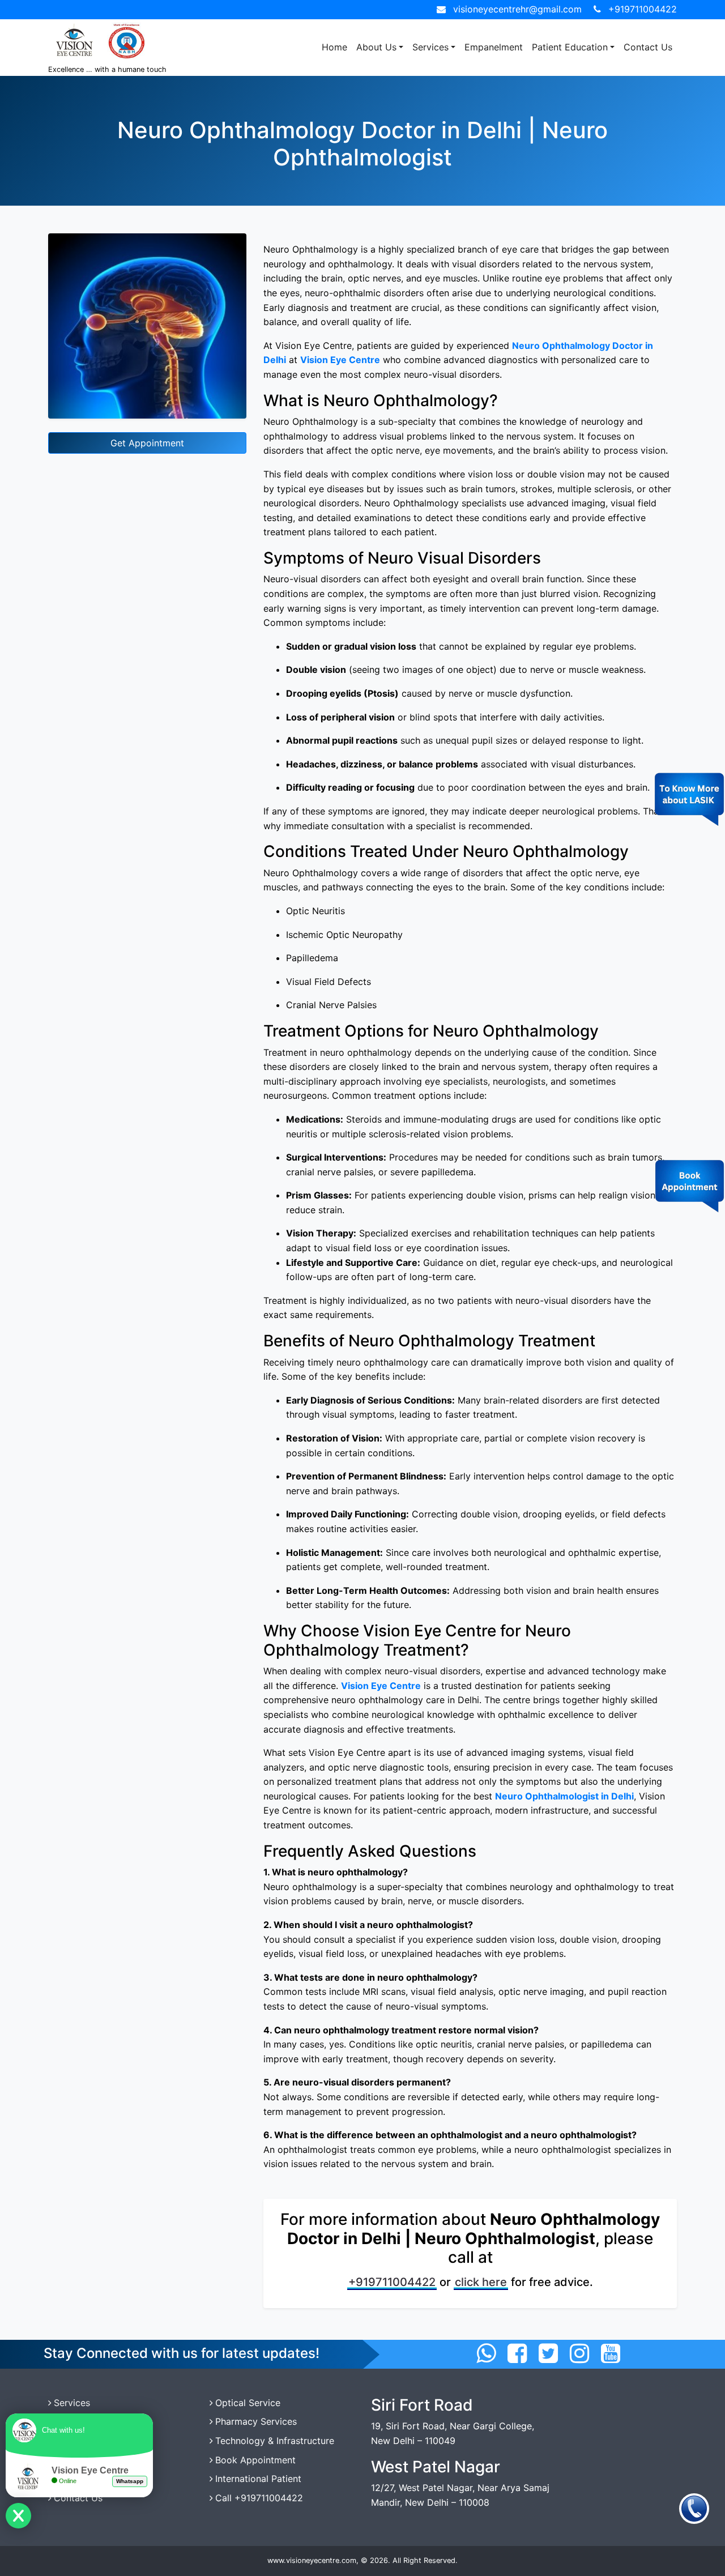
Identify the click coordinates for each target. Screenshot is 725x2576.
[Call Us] (694, 2508)
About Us (376, 47)
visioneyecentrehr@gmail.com (517, 9)
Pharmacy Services (256, 2421)
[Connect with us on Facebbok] (517, 2353)
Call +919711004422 (259, 2498)
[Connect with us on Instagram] (579, 2353)
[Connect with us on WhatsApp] (486, 2353)
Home (334, 47)
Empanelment (494, 47)
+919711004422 (643, 9)
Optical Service (248, 2403)
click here (481, 2282)
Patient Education (570, 47)
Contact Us (648, 47)
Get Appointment (147, 443)
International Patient (258, 2479)
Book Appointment (255, 2460)
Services (430, 47)
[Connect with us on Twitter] (548, 2353)
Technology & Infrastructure (275, 2441)
